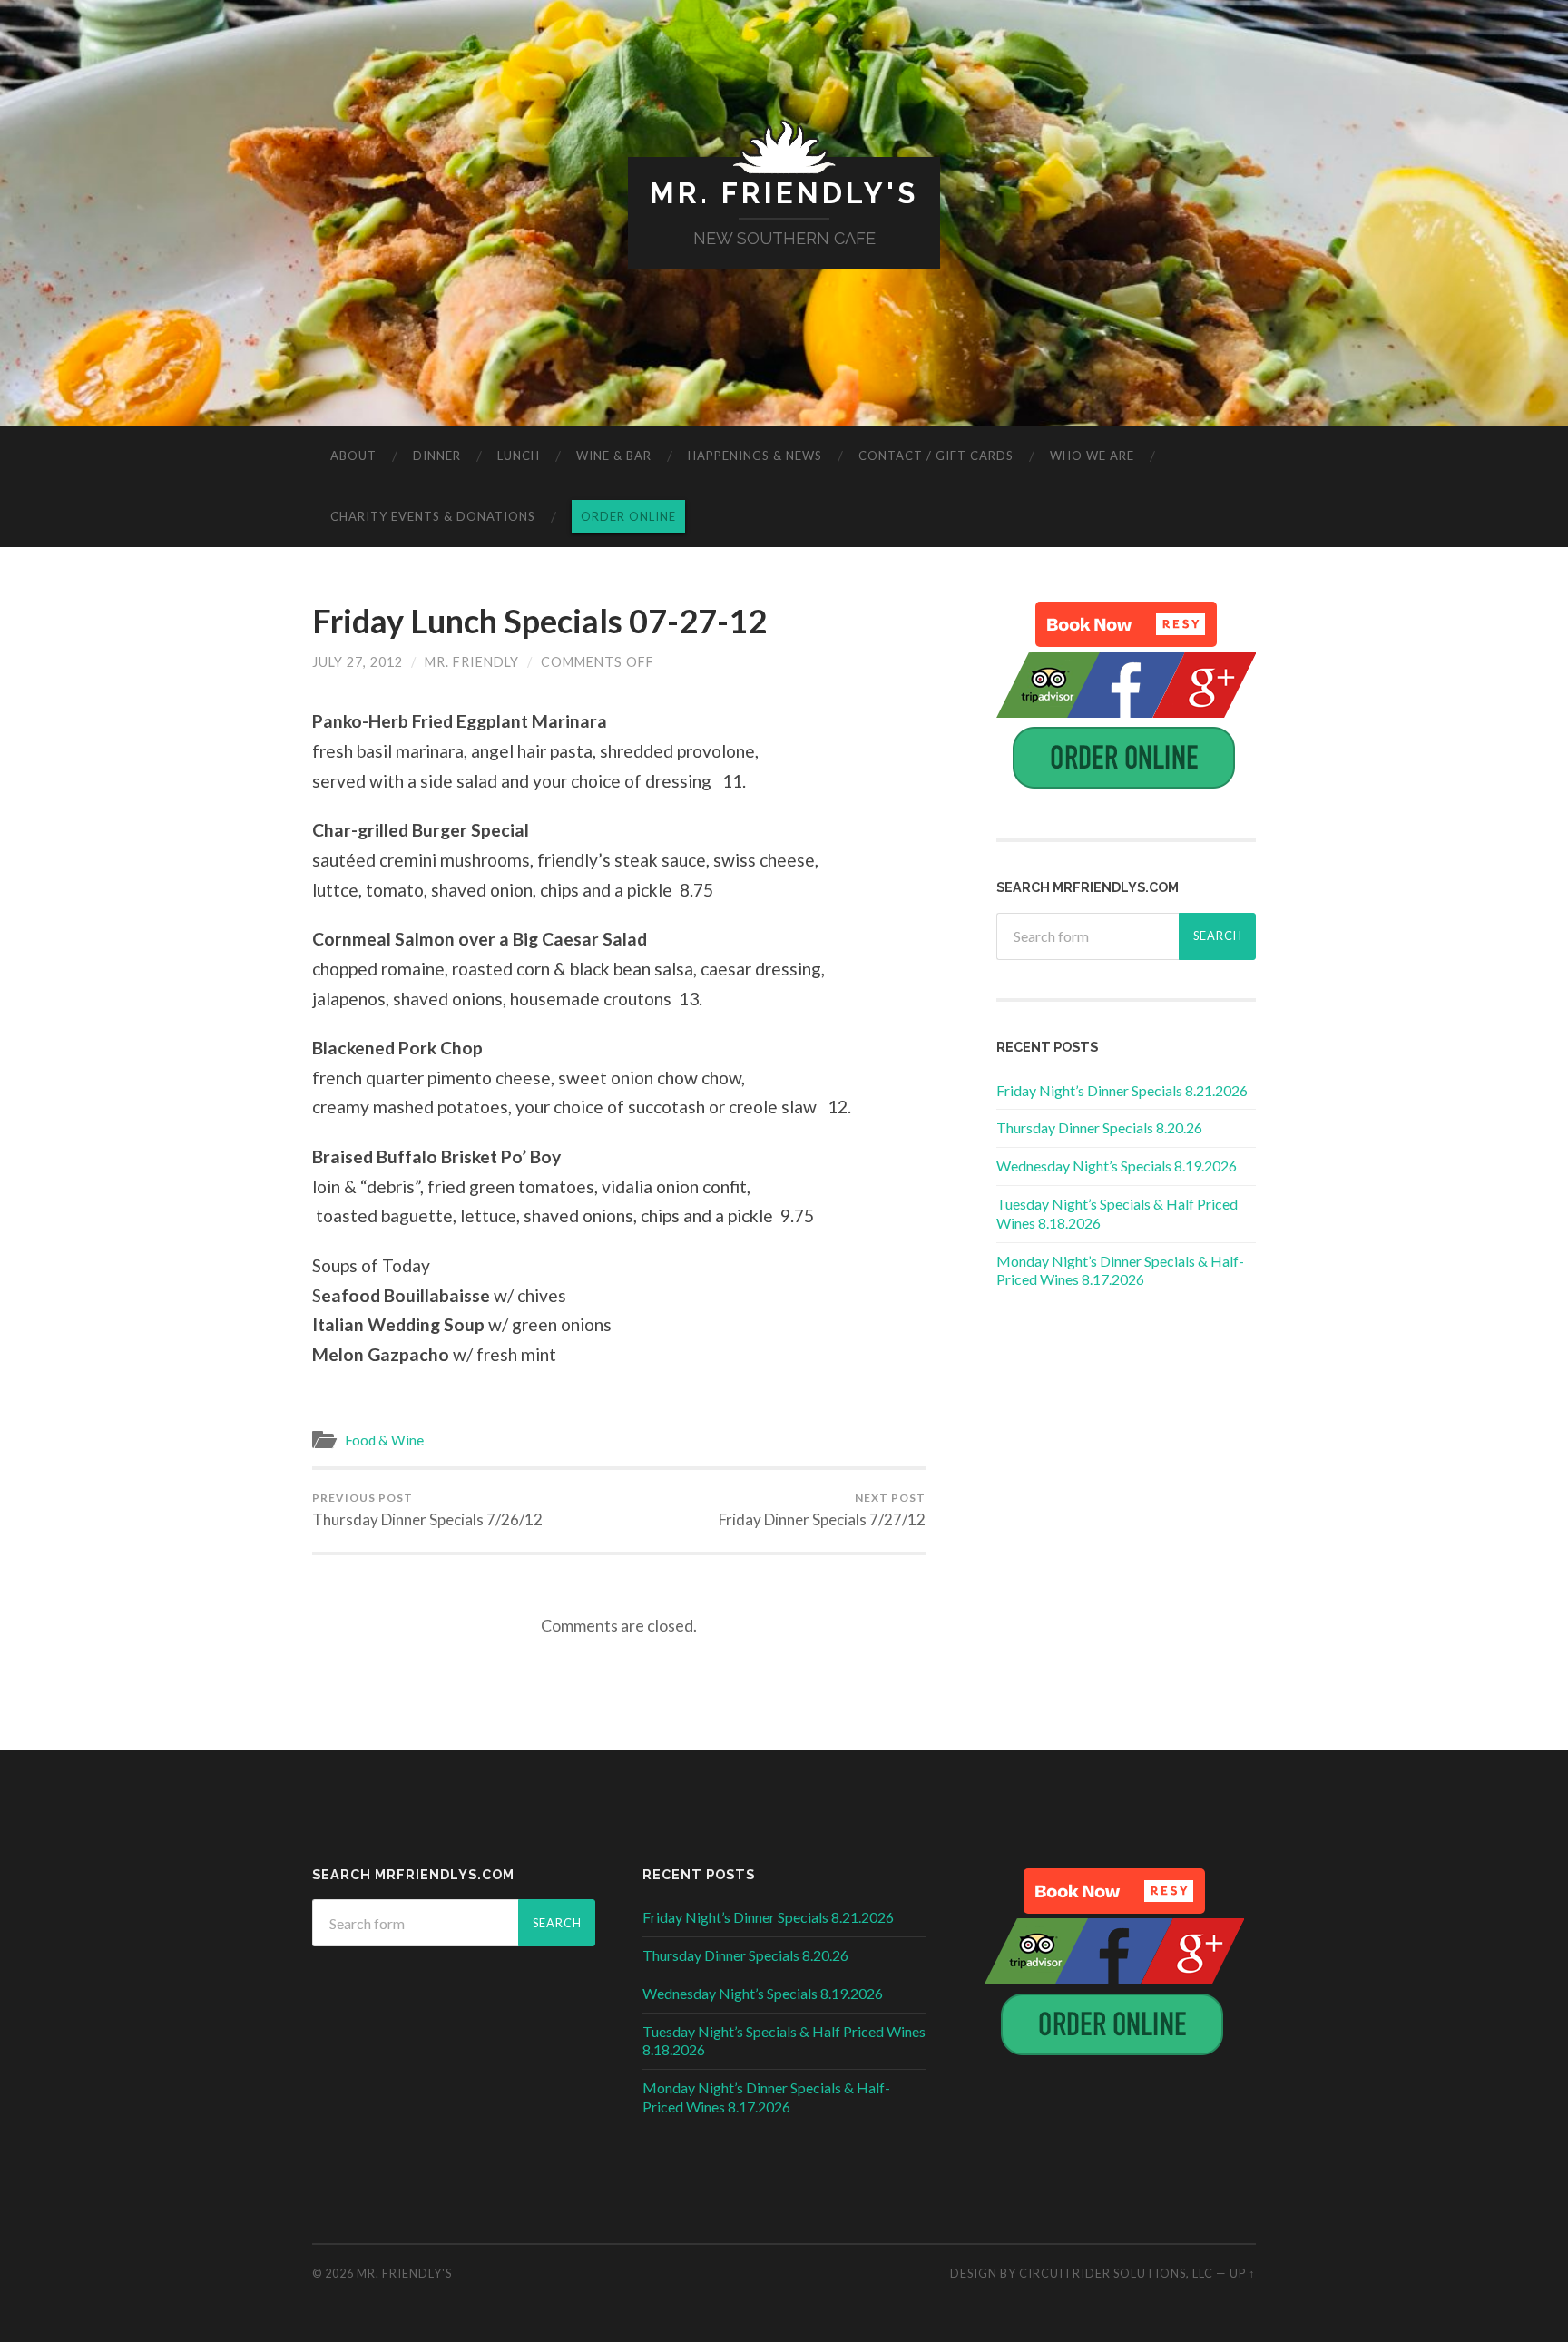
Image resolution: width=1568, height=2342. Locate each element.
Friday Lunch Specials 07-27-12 (539, 621)
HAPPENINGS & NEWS (755, 456)
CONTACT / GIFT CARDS (936, 456)
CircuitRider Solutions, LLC (1116, 2273)
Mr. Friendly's (784, 193)
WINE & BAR (614, 456)
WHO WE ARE (1092, 456)
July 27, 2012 (358, 662)
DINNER (437, 456)
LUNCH (519, 456)
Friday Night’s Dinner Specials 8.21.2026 (1122, 1090)
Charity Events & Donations (433, 516)
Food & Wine (384, 1440)
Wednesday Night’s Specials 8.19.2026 (1117, 1166)
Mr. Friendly (472, 662)
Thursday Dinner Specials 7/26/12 (427, 1510)
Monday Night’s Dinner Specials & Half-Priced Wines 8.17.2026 (1120, 1270)
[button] (1126, 624)
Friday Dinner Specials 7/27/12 (822, 1510)
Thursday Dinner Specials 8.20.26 (1099, 1127)
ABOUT (353, 456)
